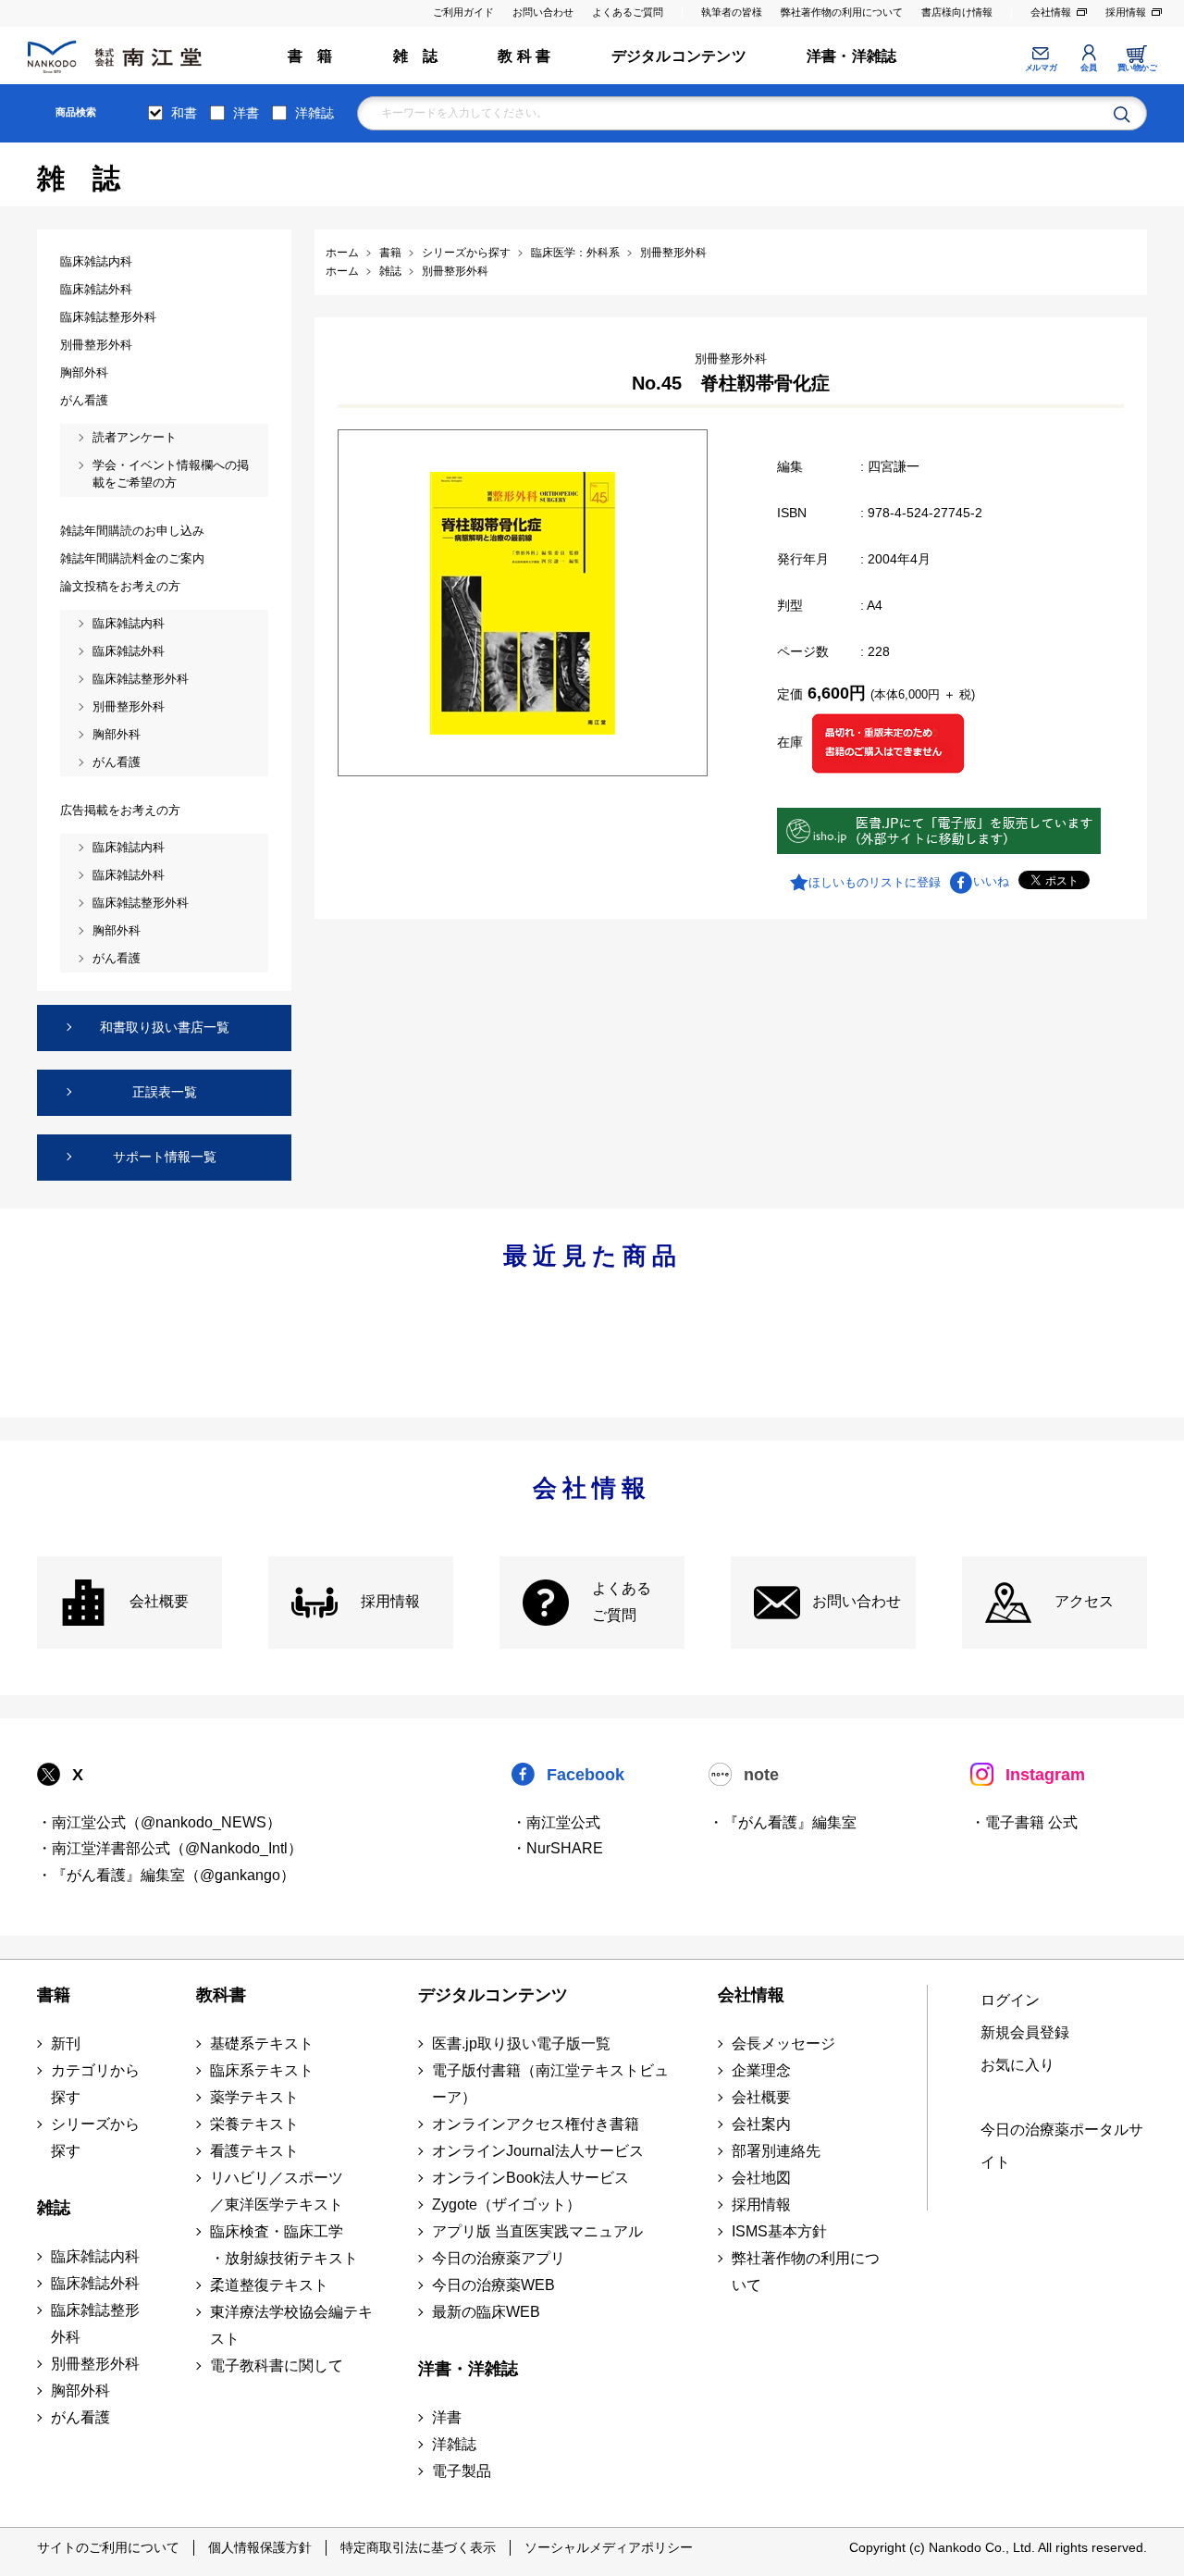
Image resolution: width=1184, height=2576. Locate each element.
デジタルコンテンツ (679, 56)
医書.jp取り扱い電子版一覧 (521, 2043)
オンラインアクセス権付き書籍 (536, 2124)
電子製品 (462, 2471)
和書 (184, 113)
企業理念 (761, 2070)
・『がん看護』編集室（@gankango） (166, 1875)
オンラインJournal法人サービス (538, 2151)
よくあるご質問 (628, 12)
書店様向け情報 (957, 12)
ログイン (1010, 2000)
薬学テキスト (254, 2097)
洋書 (246, 113)
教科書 (221, 1995)
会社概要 (159, 1601)
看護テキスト (254, 2151)
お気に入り (1017, 2065)
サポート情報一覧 (165, 1157)
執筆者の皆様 (732, 12)
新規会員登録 (1025, 2032)
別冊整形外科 (95, 2364)
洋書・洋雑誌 (851, 56)
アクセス (1084, 1601)
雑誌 (54, 2208)
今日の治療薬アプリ (499, 2258)
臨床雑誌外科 (95, 2283)
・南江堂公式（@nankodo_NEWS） (159, 1822)
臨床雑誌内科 (95, 2256)
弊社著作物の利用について (842, 12)
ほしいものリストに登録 (875, 882)
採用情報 (1126, 12)
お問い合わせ (543, 12)
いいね (991, 881)
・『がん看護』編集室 (783, 1822)
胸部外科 (80, 2390)
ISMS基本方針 (779, 2231)
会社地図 (761, 2178)
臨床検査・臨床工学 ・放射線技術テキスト (284, 2245)
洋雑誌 (314, 113)
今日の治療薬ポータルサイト (1062, 2146)
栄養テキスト (254, 2124)
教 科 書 (524, 56)
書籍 (54, 1995)
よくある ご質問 (622, 1602)
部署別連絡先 (776, 2151)
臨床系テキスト (262, 2070)
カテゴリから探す (95, 2084)
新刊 (66, 2043)
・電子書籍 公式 (1024, 1822)
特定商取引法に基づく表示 (418, 2547)
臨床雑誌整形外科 (95, 2323)
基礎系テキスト (262, 2043)
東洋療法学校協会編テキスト (291, 2325)
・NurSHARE (557, 1848)
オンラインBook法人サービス (530, 2178)
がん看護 (80, 2417)
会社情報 (1051, 12)
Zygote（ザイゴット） (506, 2204)
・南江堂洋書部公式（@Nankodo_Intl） (170, 1848)
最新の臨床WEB (486, 2312)
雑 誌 (416, 56)
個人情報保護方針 (260, 2547)
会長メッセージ (783, 2043)
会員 (1088, 68)
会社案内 (761, 2124)
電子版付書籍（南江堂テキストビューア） (550, 2084)
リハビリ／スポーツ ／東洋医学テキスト (277, 2191)
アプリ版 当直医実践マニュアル (537, 2231)
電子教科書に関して (277, 2365)
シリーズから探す (95, 2137)
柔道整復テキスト (269, 2285)
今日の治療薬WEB (493, 2285)
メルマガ (1041, 68)
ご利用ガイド (463, 12)
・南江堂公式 (556, 1822)
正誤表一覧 (165, 1092)
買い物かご (1137, 68)
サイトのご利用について (108, 2547)
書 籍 (310, 56)
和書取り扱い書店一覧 (165, 1027)
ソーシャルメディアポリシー (609, 2547)
